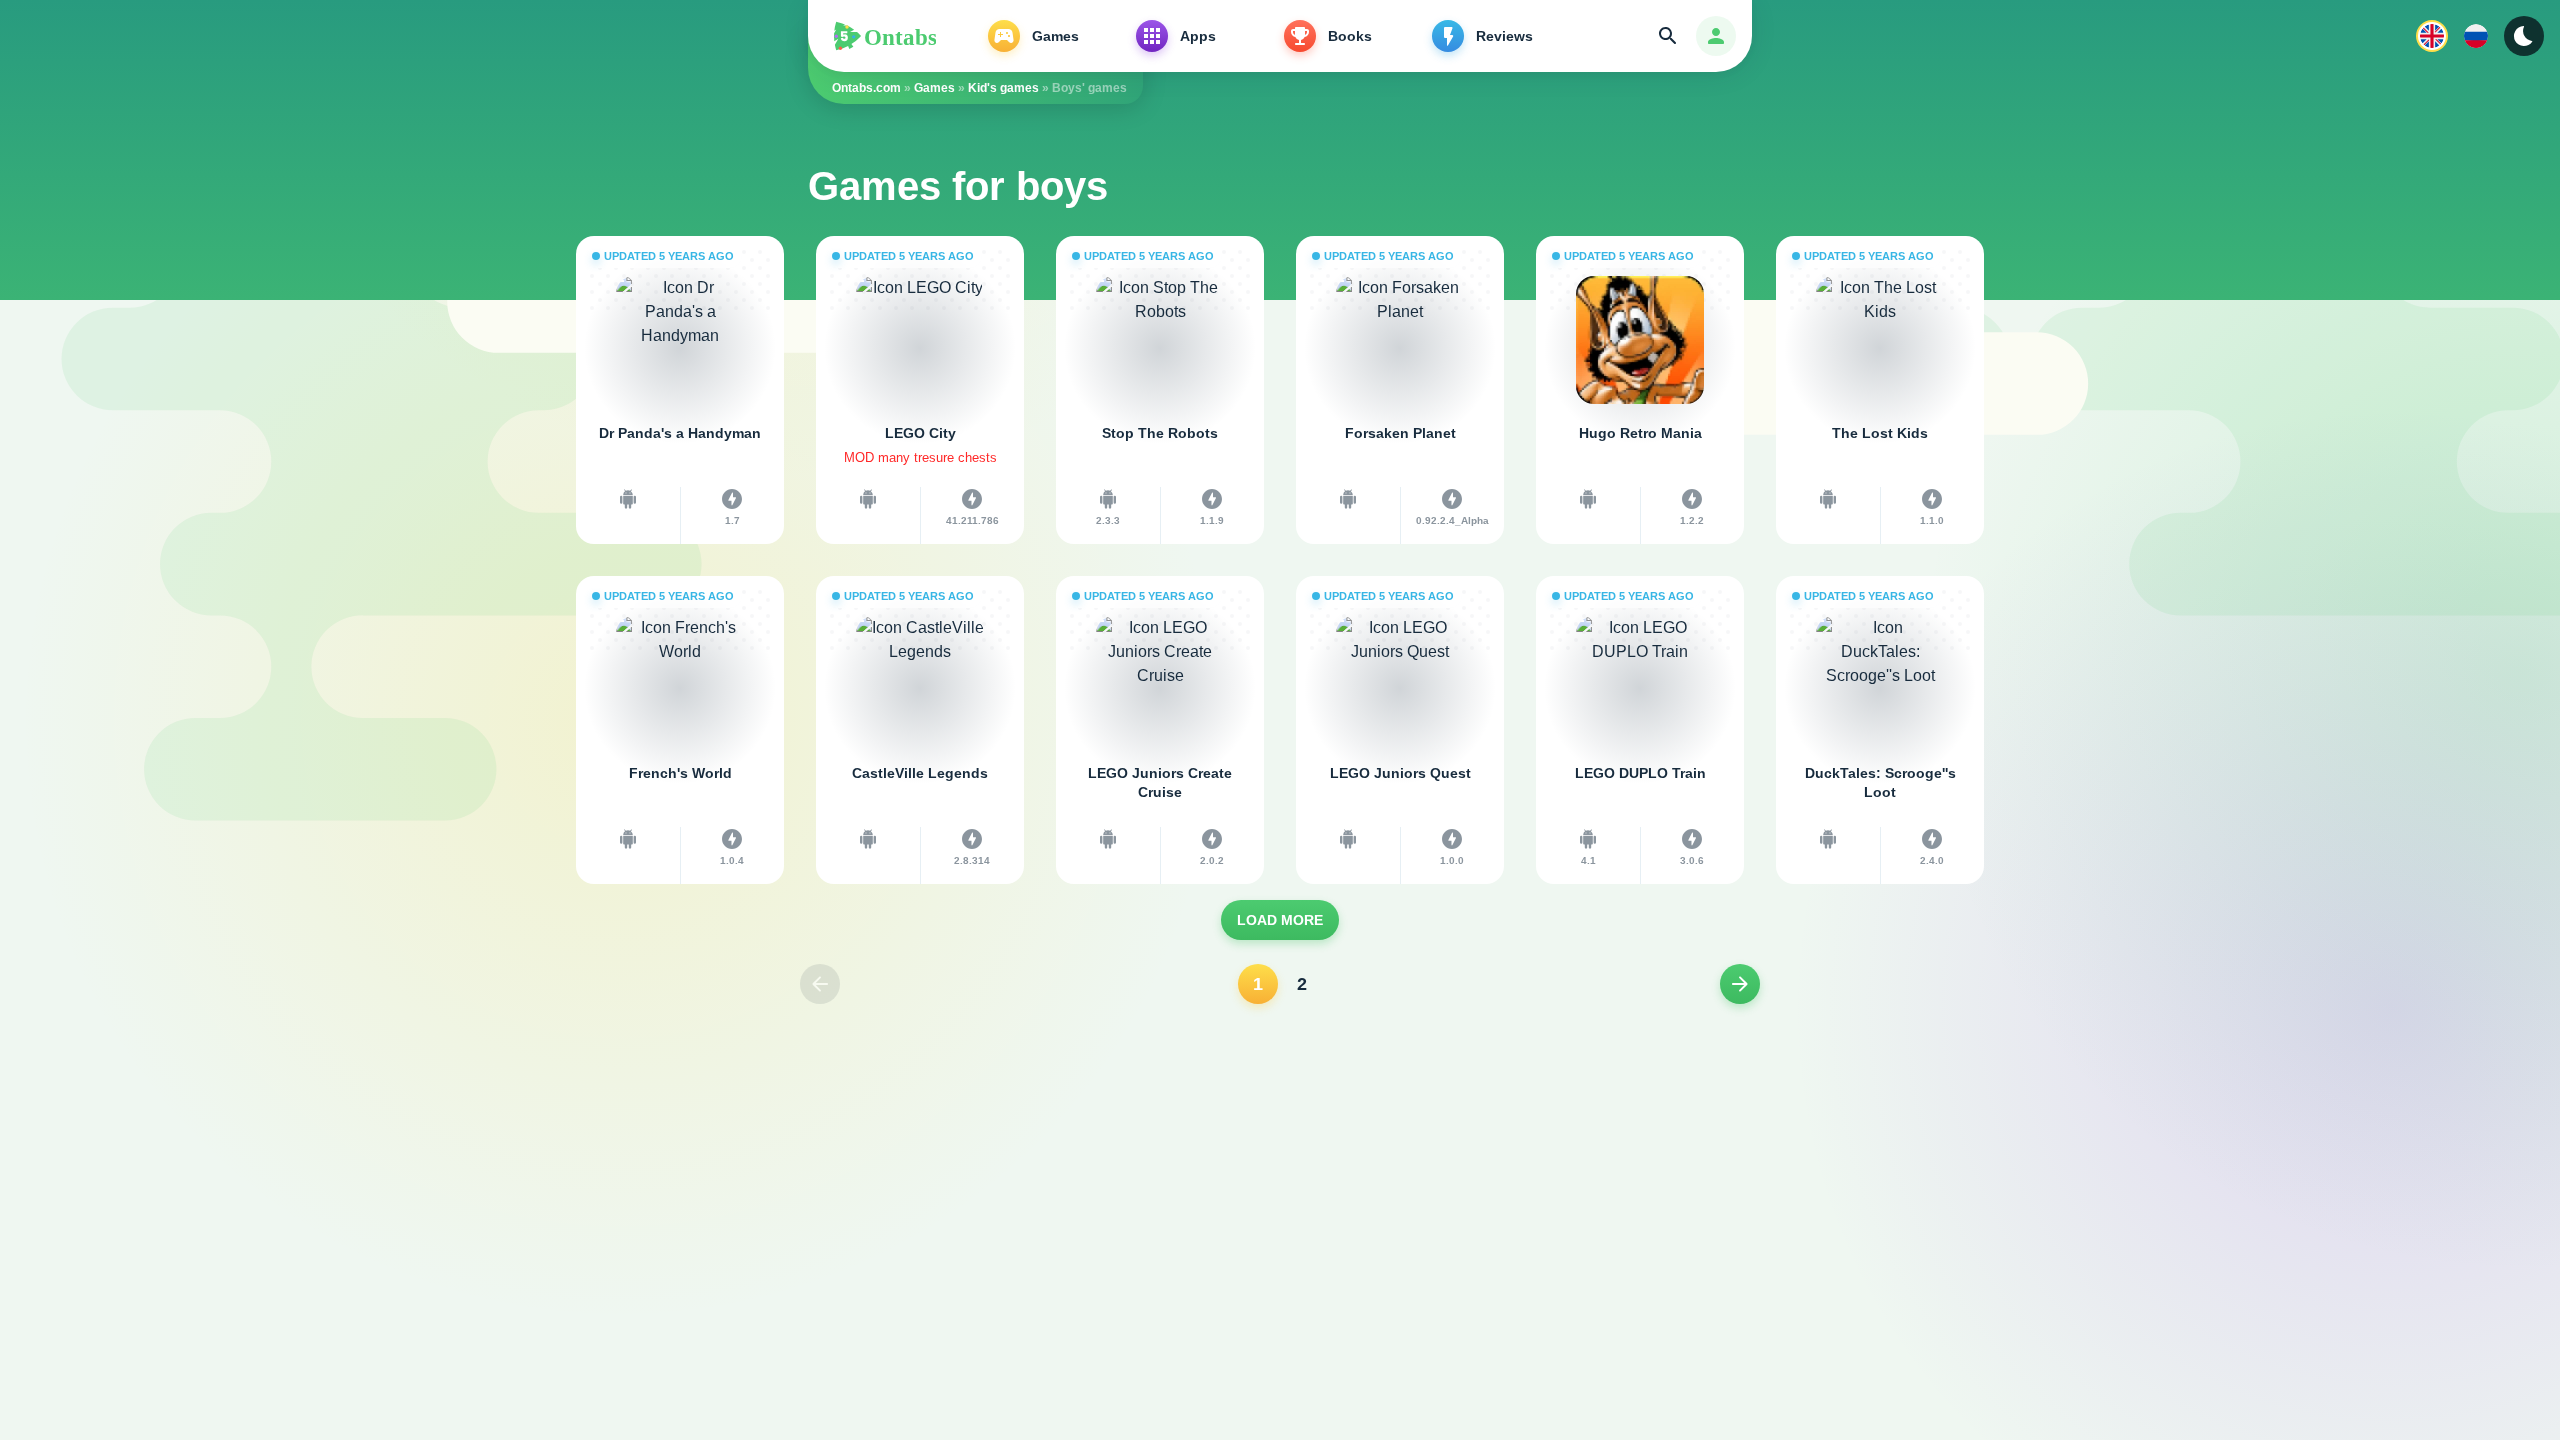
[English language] (2432, 36)
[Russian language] (2476, 36)
